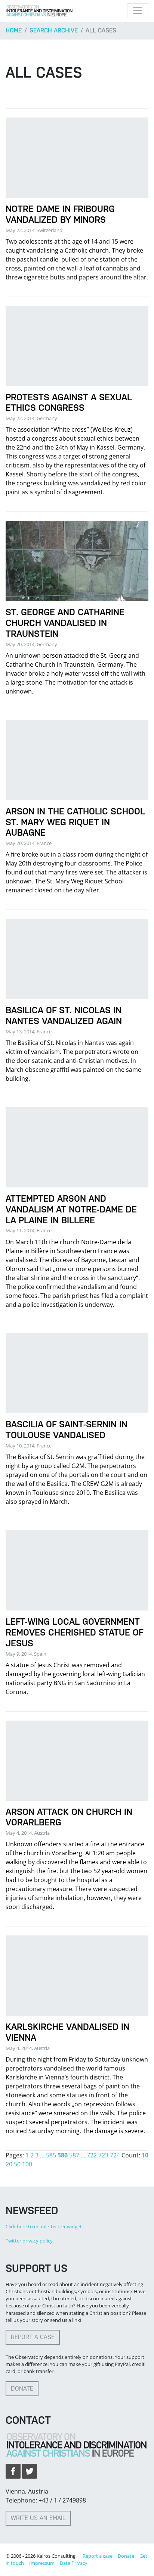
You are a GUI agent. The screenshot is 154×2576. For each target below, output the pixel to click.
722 (92, 2155)
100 (27, 2164)
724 (115, 2155)
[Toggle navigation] (138, 11)
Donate (22, 2389)
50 (17, 2164)
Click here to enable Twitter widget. (44, 2226)
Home (14, 30)
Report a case (33, 2337)
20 (9, 2164)
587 (74, 2155)
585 (51, 2155)
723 (103, 2155)
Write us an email (38, 2518)
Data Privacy (74, 2563)
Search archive (54, 30)
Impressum (42, 2563)
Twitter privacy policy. (30, 2241)
